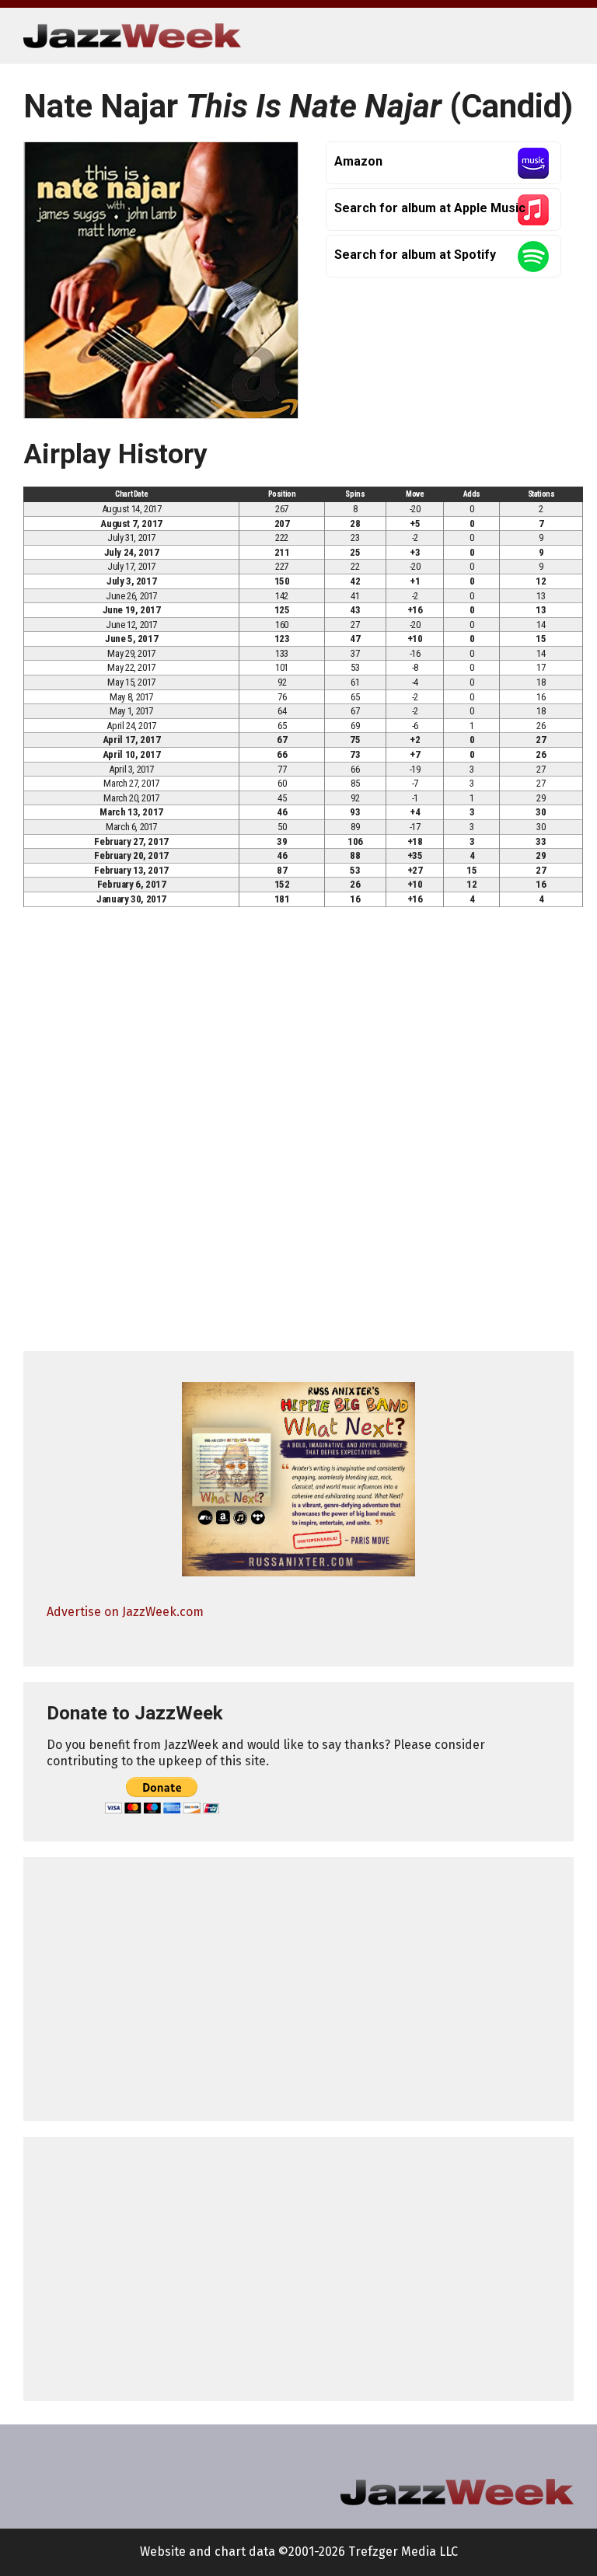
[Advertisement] (298, 1989)
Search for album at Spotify (415, 255)
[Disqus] (298, 1136)
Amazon (358, 161)
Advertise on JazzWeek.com (125, 1612)
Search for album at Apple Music (430, 208)
